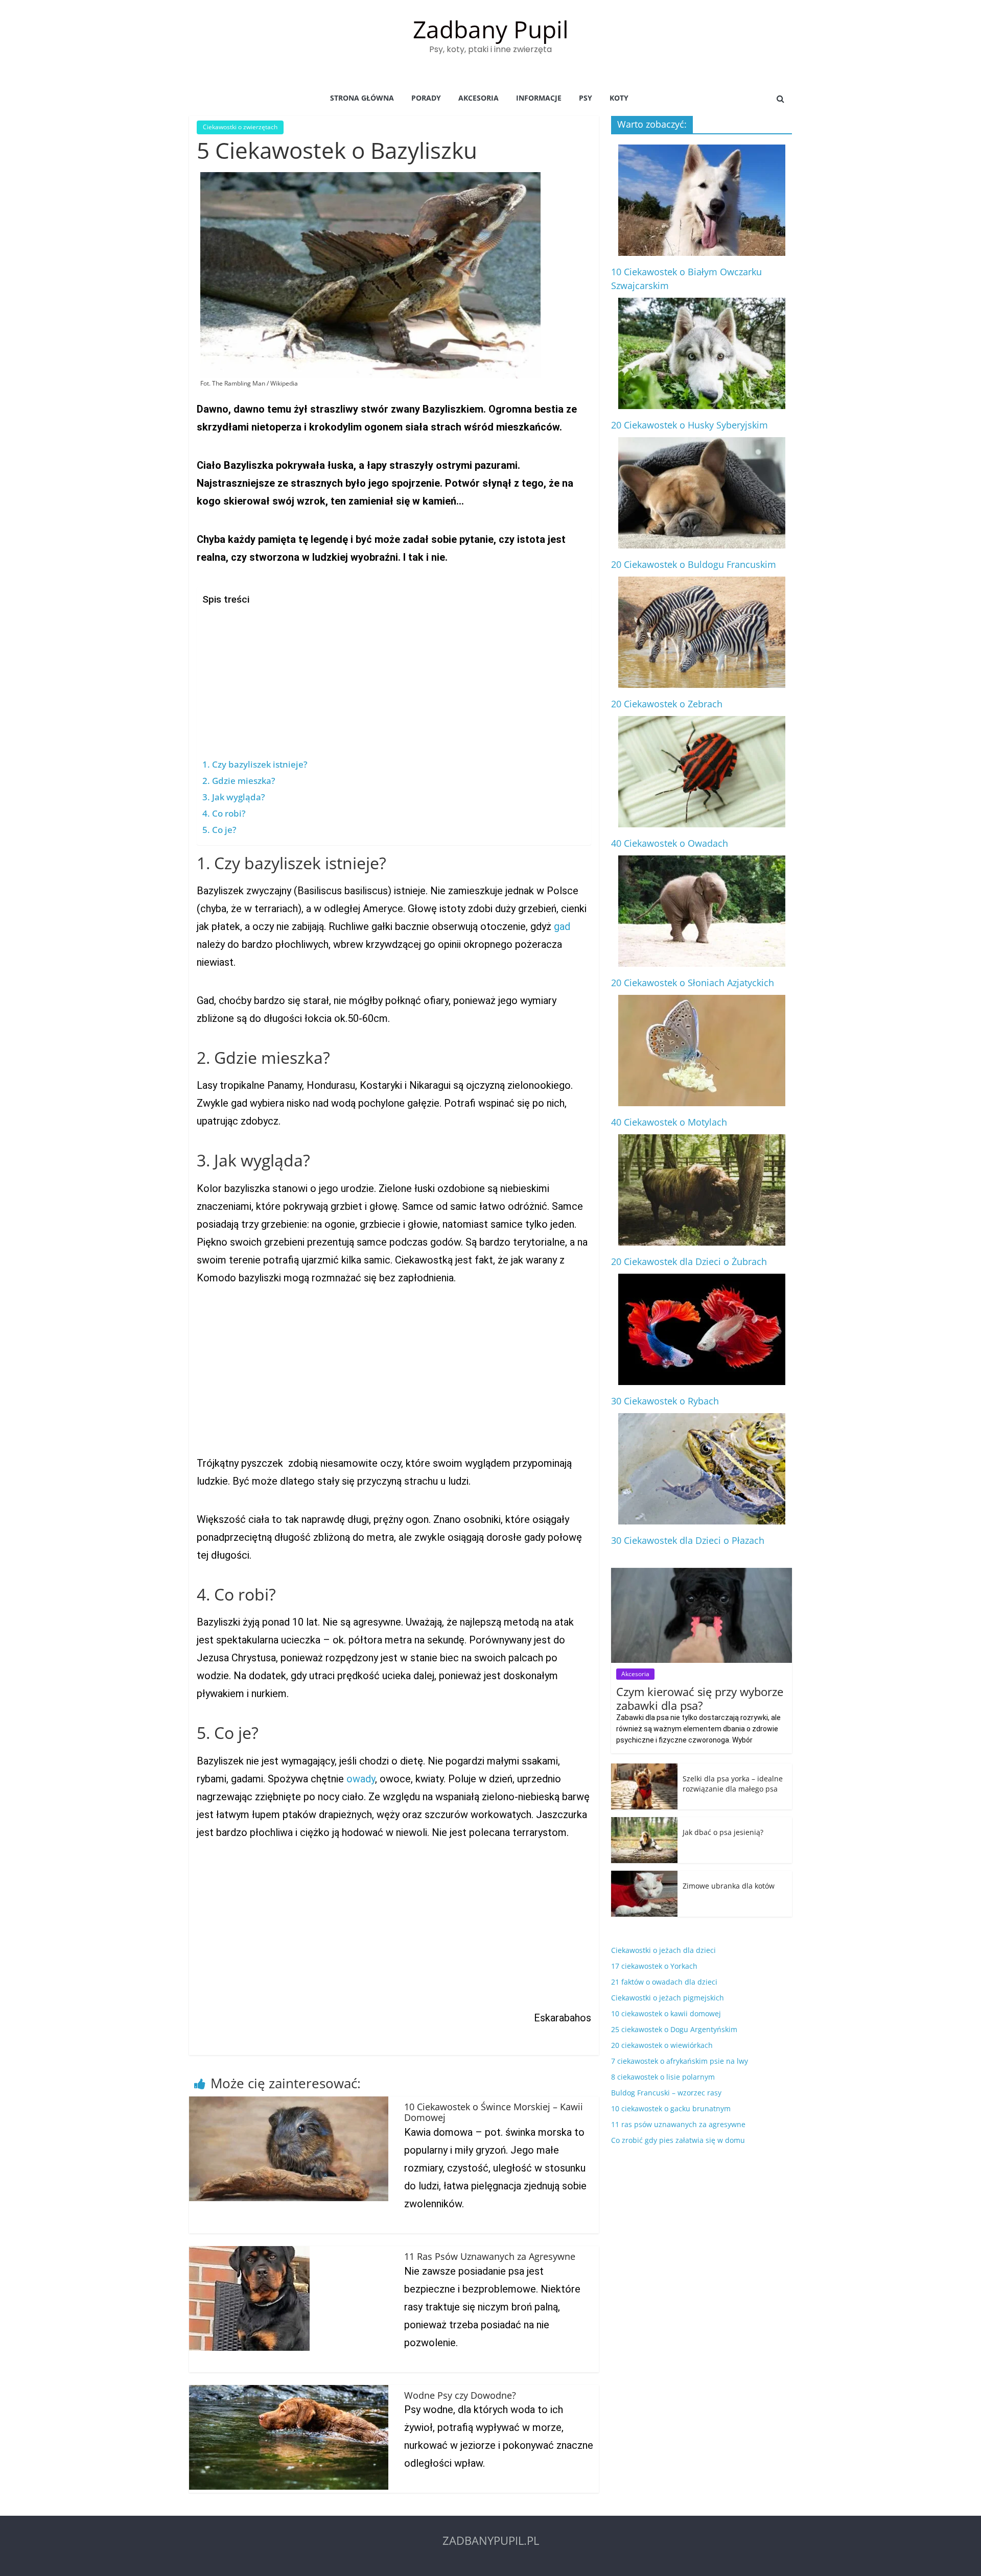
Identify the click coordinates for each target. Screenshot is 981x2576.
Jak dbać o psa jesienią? (723, 1832)
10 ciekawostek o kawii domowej (666, 2013)
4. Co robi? (224, 813)
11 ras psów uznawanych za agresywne (678, 2124)
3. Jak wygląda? (234, 797)
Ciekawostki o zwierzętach (240, 127)
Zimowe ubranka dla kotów (729, 1886)
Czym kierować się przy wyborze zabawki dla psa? (700, 1698)
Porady (426, 98)
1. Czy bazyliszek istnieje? (255, 764)
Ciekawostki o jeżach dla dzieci (663, 1950)
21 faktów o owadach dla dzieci (664, 1982)
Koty (619, 98)
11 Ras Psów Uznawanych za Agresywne (490, 2256)
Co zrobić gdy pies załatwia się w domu (678, 2140)
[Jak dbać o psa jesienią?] (644, 1822)
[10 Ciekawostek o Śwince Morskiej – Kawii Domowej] (289, 2103)
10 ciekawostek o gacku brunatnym (671, 2108)
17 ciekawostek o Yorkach (654, 1966)
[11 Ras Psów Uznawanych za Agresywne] (249, 2252)
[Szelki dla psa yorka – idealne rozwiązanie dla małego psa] (644, 1769)
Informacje (539, 98)
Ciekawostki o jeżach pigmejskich (668, 1998)
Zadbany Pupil (491, 29)
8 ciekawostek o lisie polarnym (663, 2077)
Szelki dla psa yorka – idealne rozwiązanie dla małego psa (733, 1784)
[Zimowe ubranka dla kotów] (644, 1876)
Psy (586, 98)
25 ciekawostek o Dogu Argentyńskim (674, 2029)
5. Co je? (219, 830)
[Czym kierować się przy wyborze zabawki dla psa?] (702, 1573)
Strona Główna (362, 98)
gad (562, 926)
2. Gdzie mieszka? (239, 781)
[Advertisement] (391, 682)
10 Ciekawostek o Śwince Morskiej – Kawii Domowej (494, 2112)
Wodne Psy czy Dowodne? (460, 2395)
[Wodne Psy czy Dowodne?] (289, 2391)
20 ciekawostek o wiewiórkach (662, 2045)
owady (361, 1779)
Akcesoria (478, 98)
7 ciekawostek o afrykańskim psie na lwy (680, 2061)
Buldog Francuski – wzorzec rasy (666, 2093)
